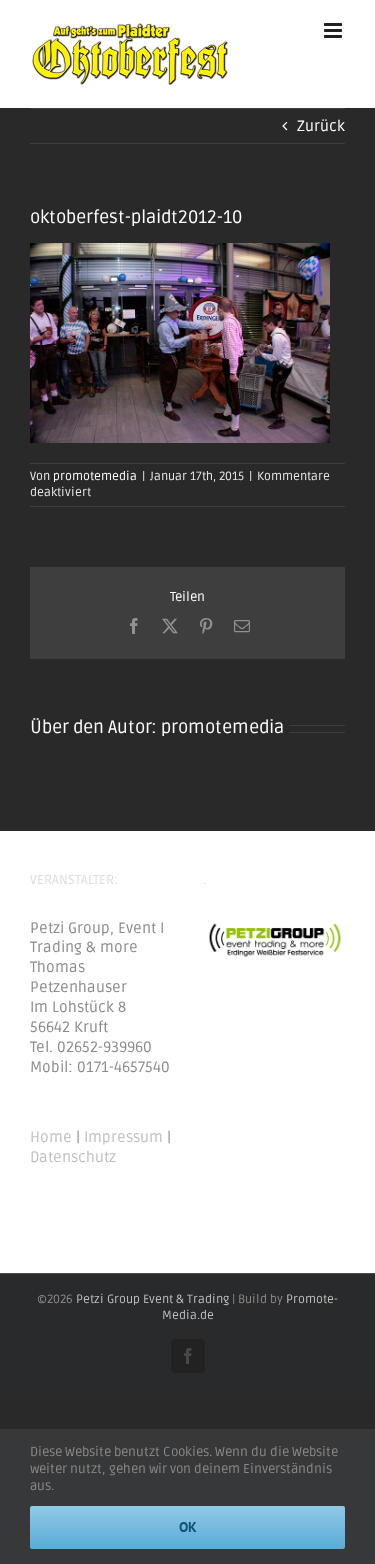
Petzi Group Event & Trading (152, 1299)
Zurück (321, 126)
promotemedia (95, 476)
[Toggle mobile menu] (334, 30)
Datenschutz (73, 1157)
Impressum (123, 1137)
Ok (188, 1527)
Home (51, 1137)
